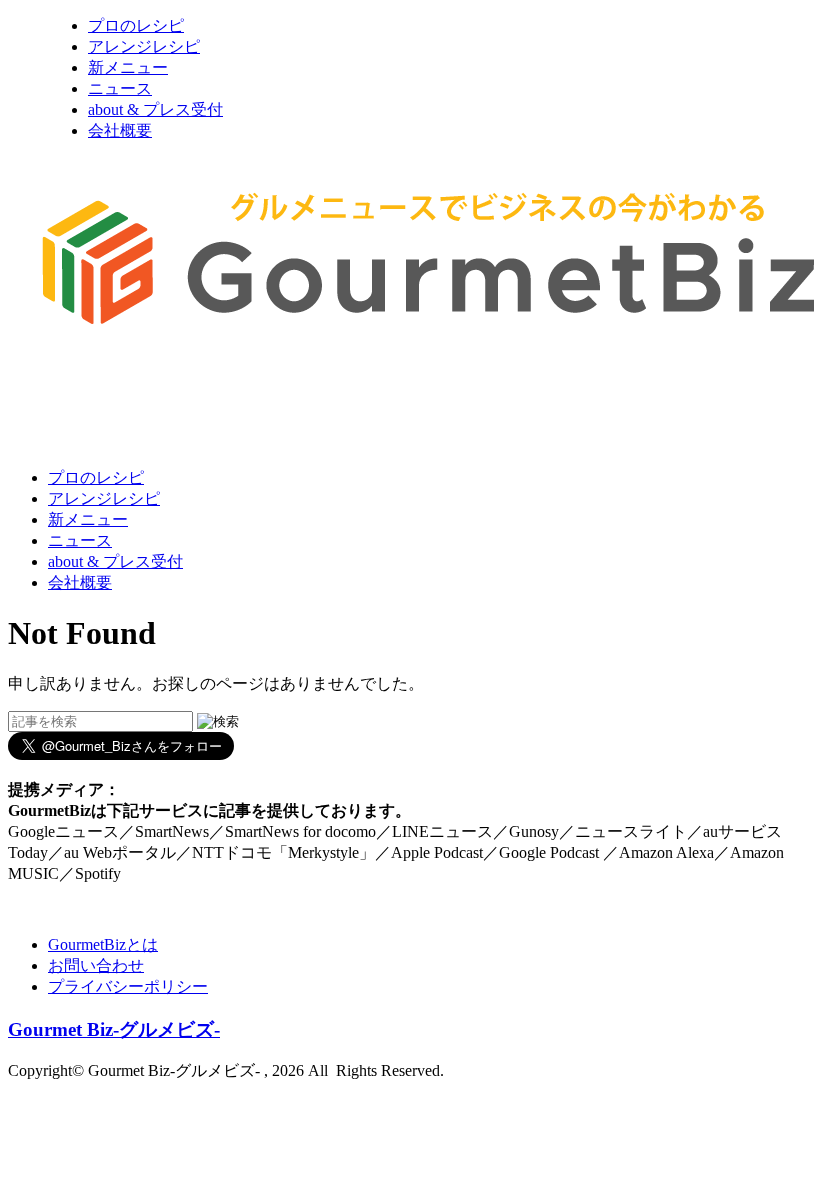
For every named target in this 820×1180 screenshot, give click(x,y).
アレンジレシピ (144, 46)
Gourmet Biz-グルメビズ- (114, 1029)
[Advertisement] (372, 403)
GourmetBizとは (103, 944)
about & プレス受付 (155, 109)
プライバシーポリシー (128, 986)
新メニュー (128, 67)
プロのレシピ (136, 25)
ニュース (120, 88)
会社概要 (120, 130)
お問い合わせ (96, 965)
